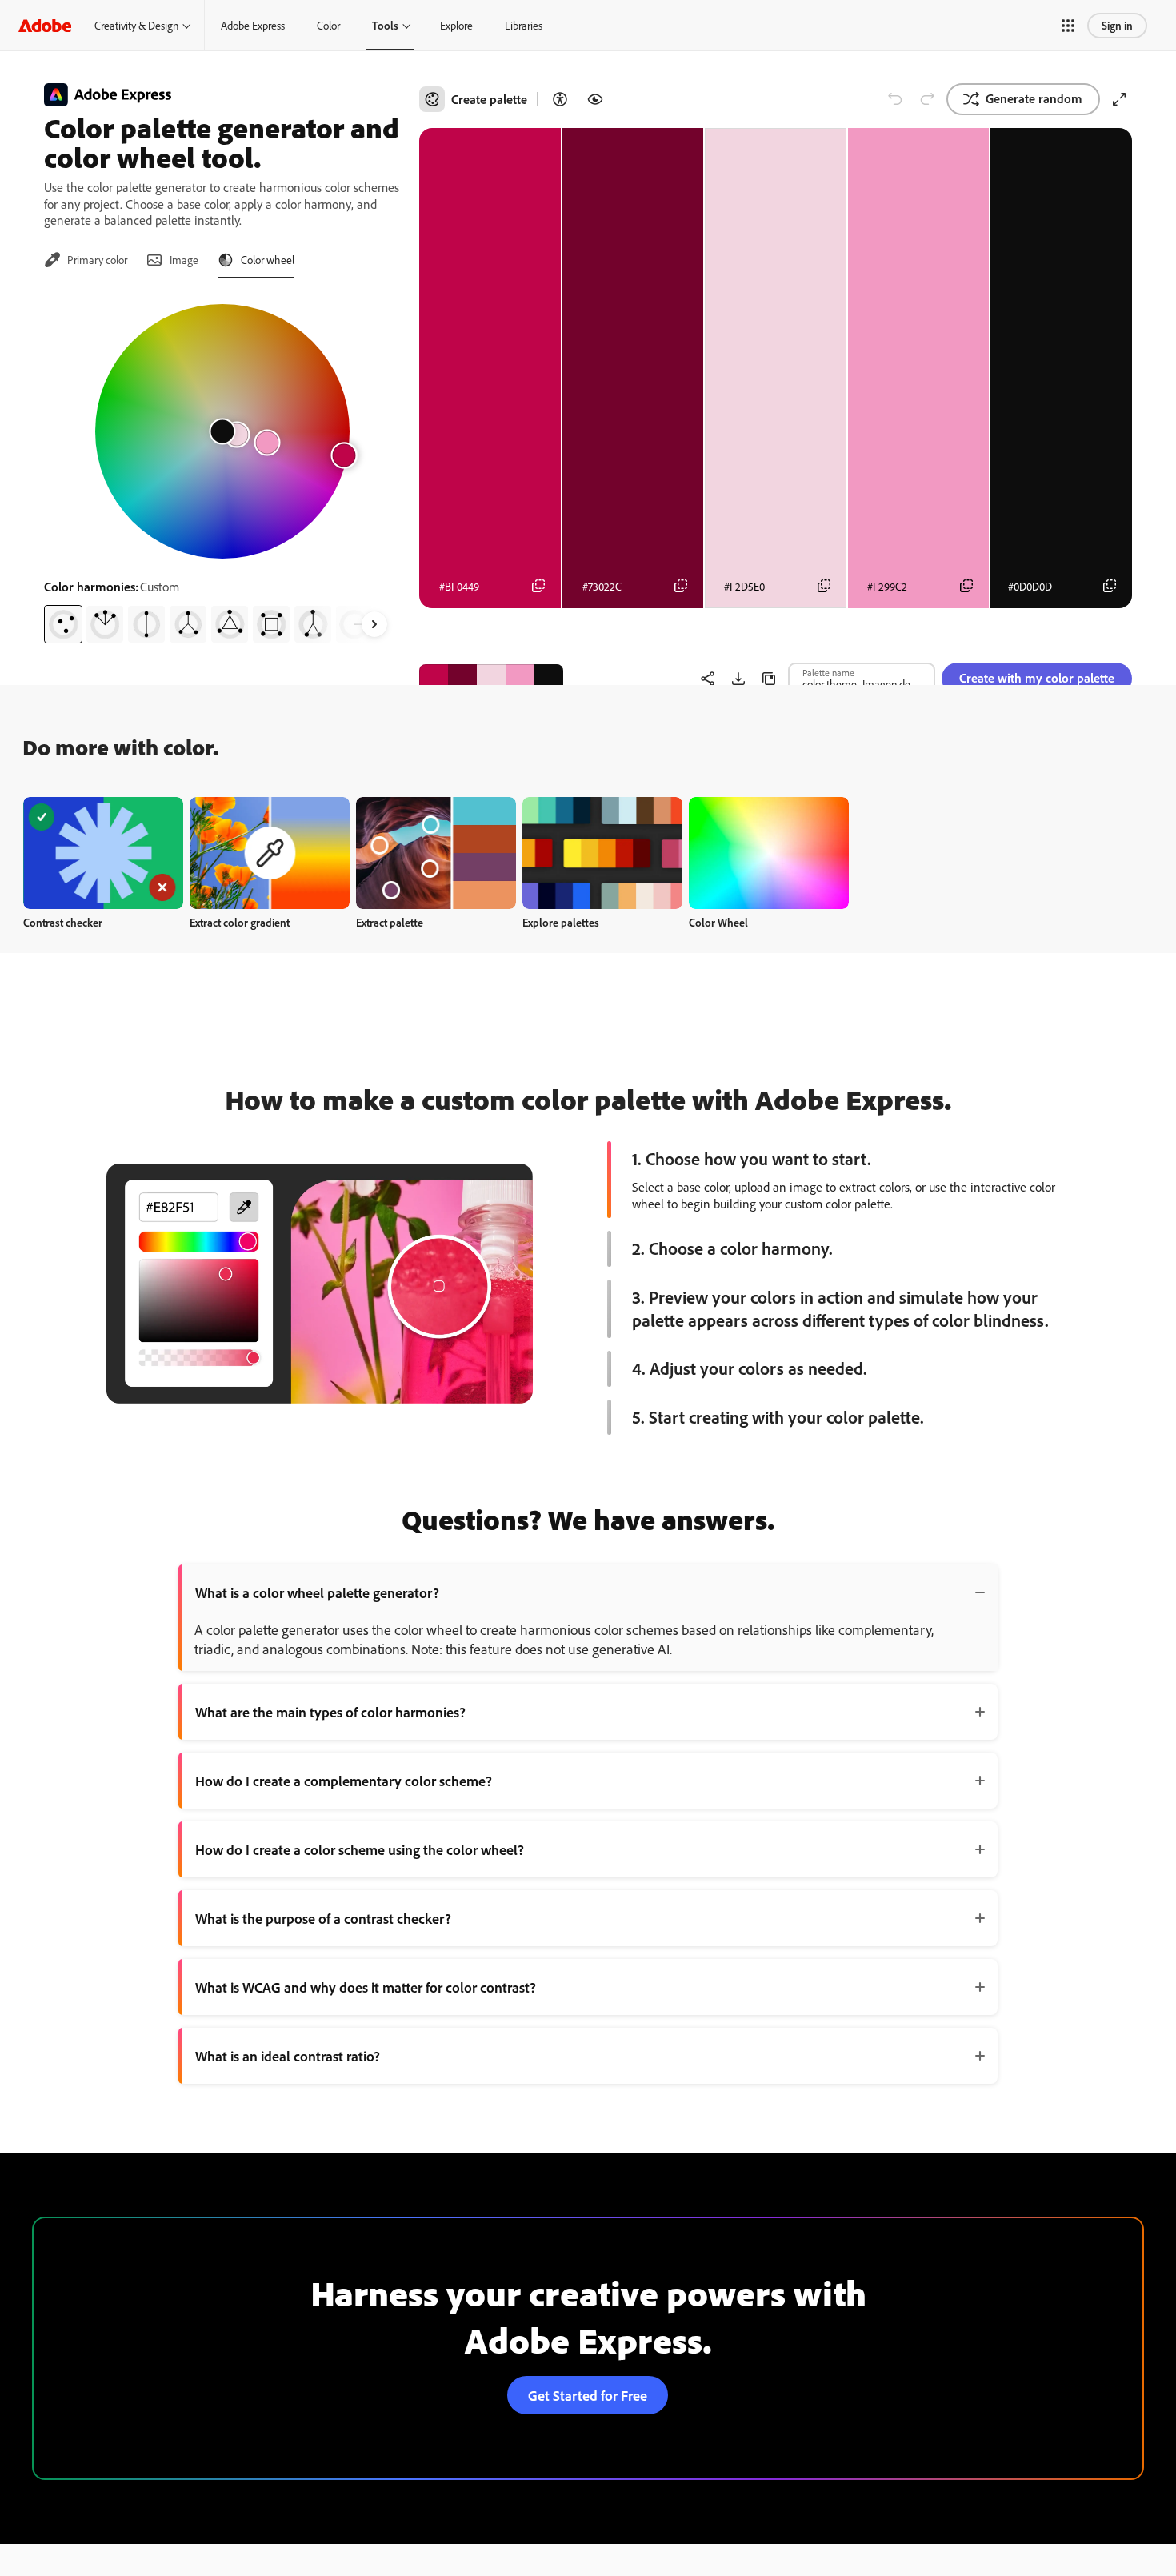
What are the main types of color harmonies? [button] (330, 1712)
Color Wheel (718, 922)
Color (328, 25)
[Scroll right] (374, 624)
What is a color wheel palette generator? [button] (317, 1592)
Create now (104, 853)
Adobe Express (253, 25)
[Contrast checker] (560, 99)
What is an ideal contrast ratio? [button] (288, 2056)
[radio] (63, 624)
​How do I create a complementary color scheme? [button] (344, 1781)
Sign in (1117, 25)
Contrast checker (63, 922)
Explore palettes (561, 922)
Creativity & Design (136, 25)
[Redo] (927, 99)
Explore (456, 25)
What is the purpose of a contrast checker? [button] (323, 1918)
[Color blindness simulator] (595, 99)
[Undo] (895, 99)
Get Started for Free (588, 2395)
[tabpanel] (222, 467)
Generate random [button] (1034, 98)
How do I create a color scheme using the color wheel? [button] (360, 1849)
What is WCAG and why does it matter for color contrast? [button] (366, 1987)
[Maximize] (1119, 99)
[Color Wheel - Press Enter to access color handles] (222, 431)
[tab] (86, 260)
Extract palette (390, 922)
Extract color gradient (240, 922)
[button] (1068, 26)
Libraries (524, 25)
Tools (385, 25)
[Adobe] (45, 25)
